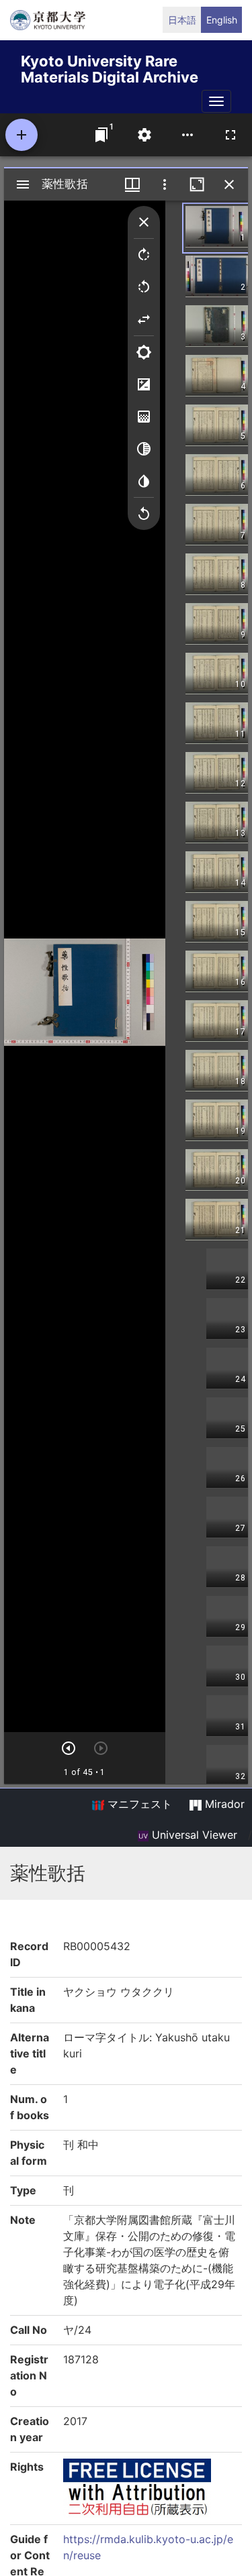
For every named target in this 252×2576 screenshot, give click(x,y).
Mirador (223, 1804)
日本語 (182, 20)
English (222, 20)
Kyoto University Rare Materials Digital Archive (110, 67)
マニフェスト (138, 1804)
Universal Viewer (193, 1835)
